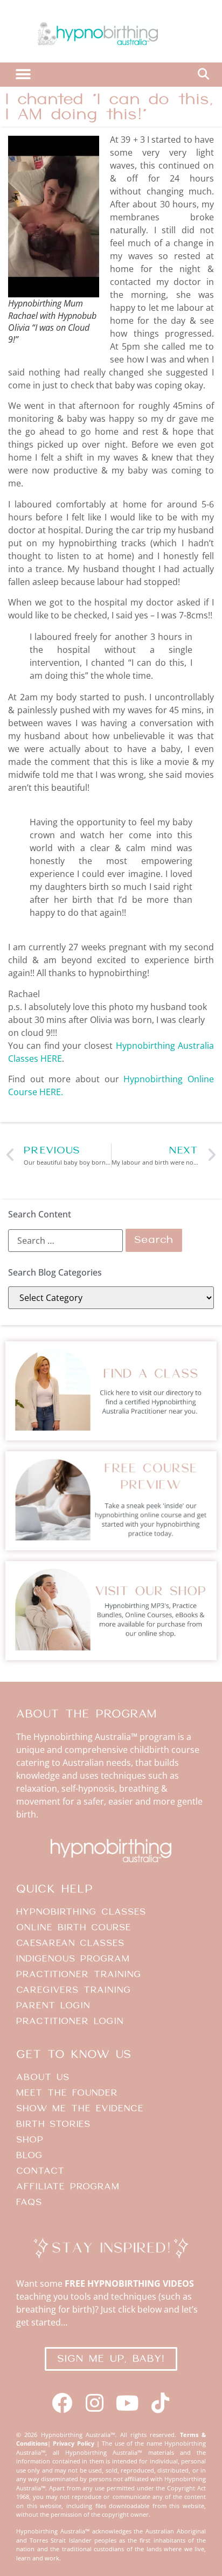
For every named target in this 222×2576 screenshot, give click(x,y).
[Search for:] (65, 1241)
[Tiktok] (160, 2403)
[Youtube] (127, 2403)
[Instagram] (95, 2403)
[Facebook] (62, 2403)
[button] (23, 75)
